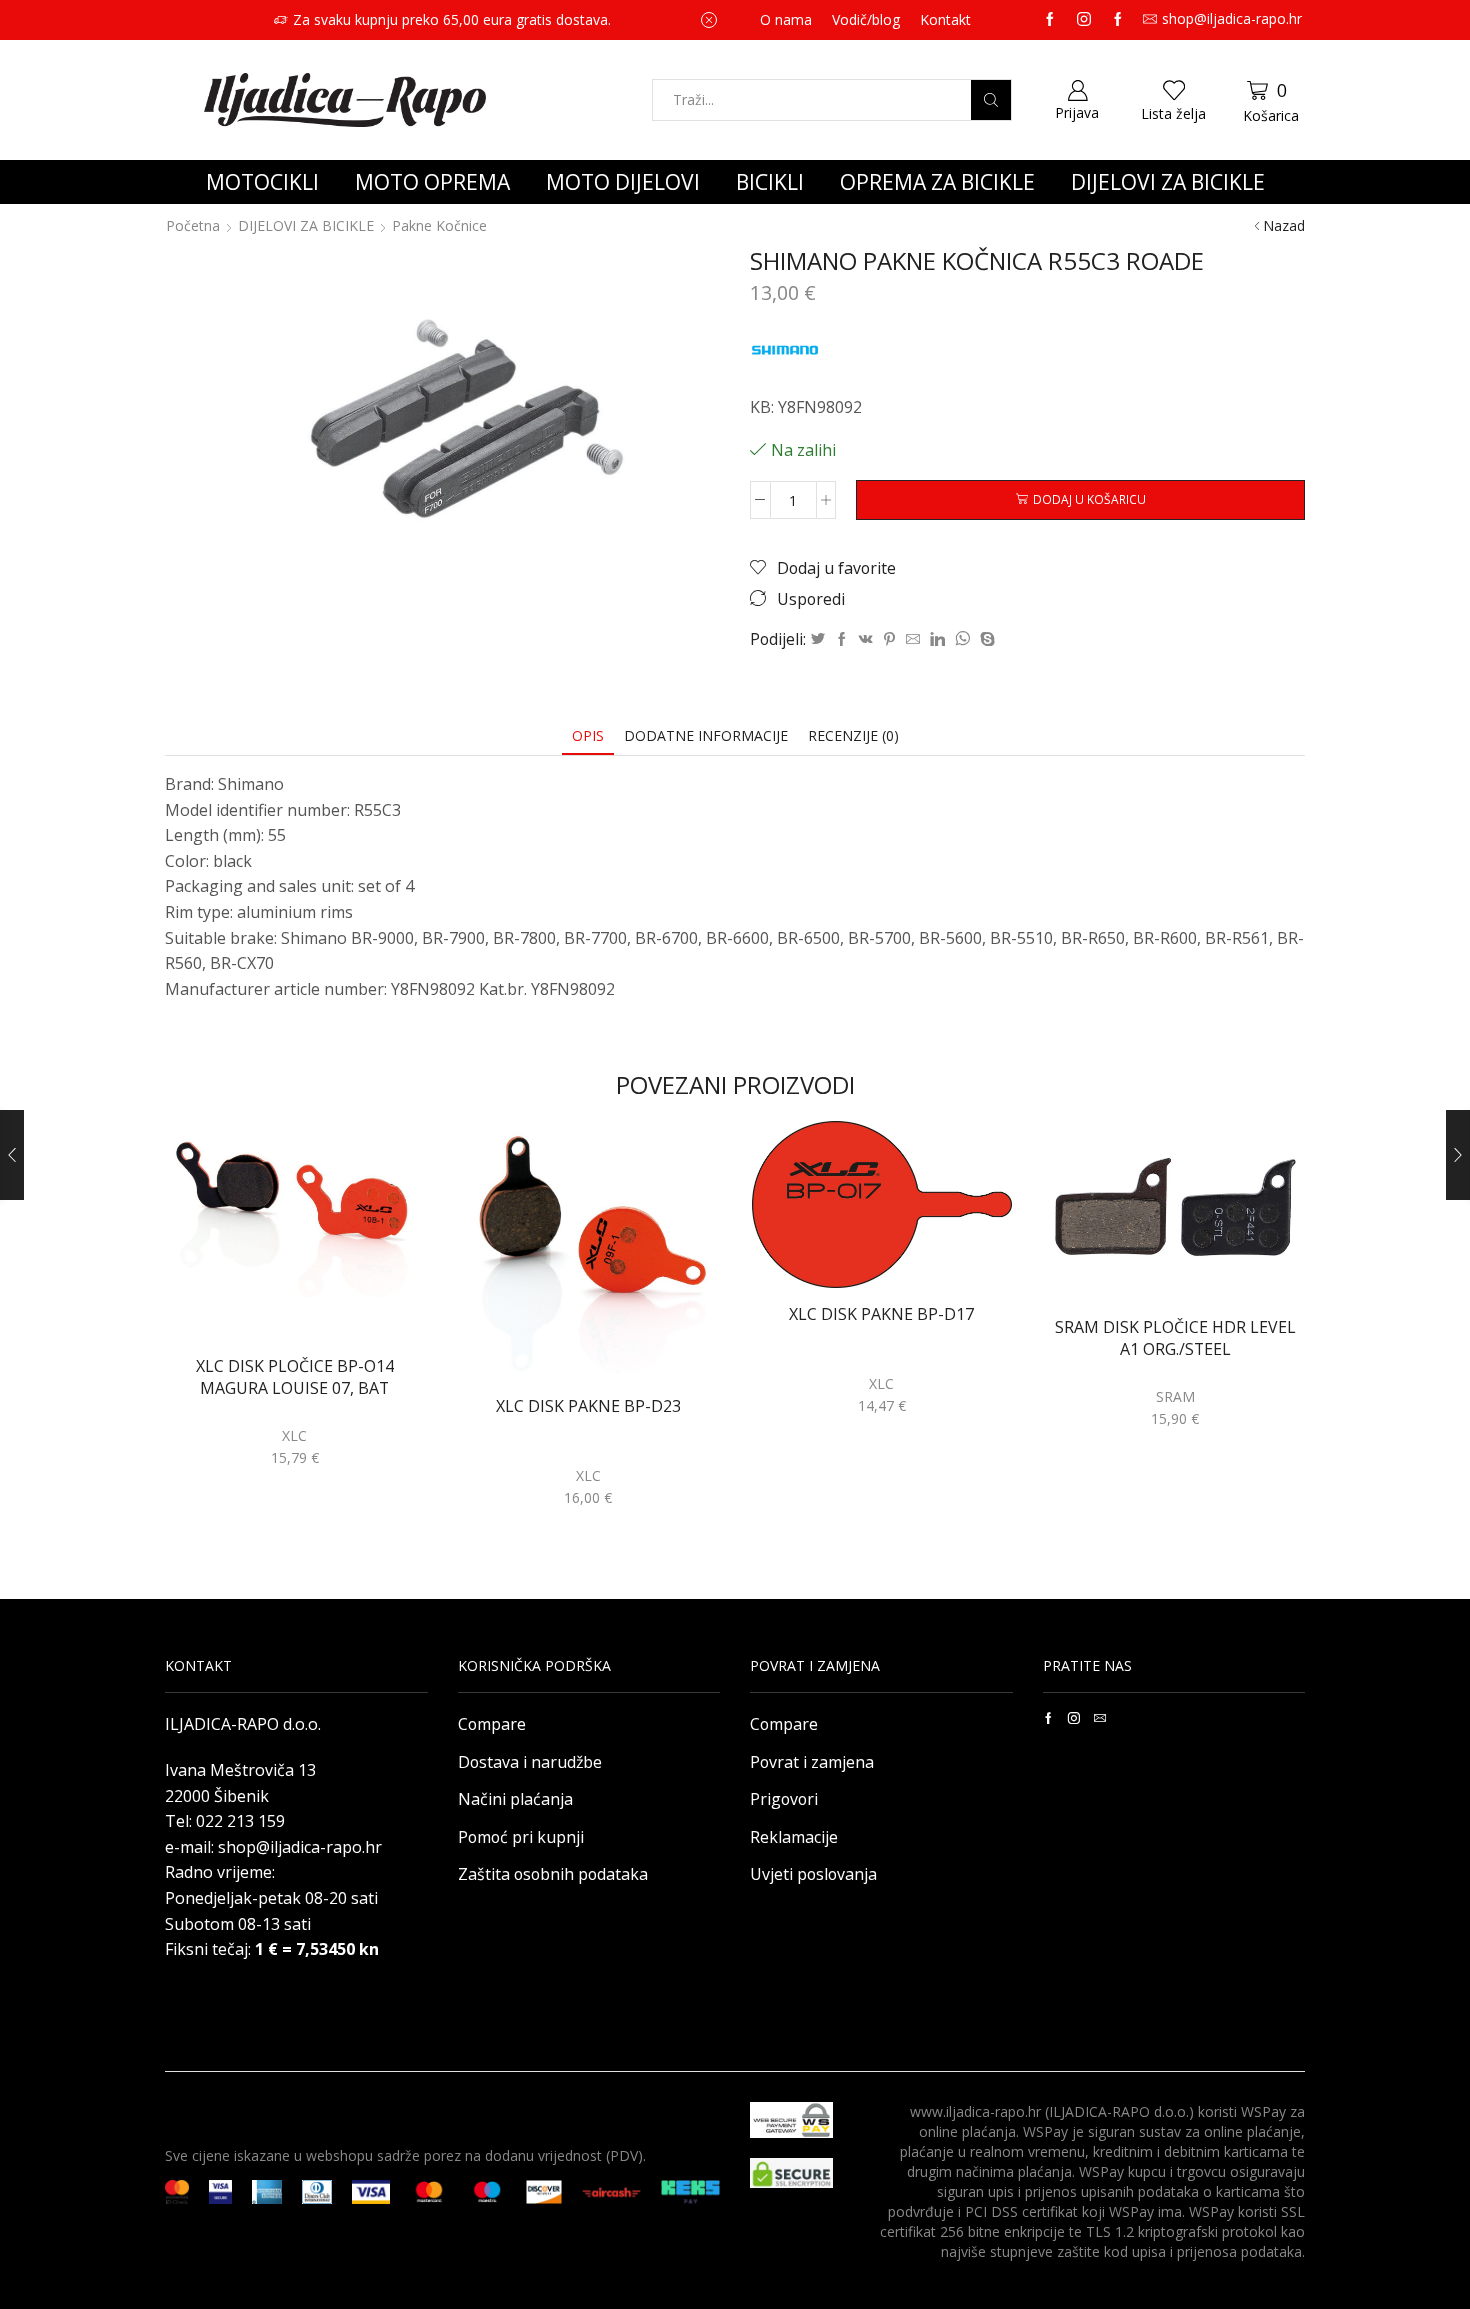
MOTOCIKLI (262, 182)
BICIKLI (770, 182)
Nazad (1284, 225)
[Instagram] (1084, 20)
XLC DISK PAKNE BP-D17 (881, 1314)
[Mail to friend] (913, 639)
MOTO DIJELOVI (623, 182)
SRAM (1175, 1396)
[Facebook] (842, 639)
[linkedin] (937, 639)
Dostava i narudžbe (530, 1762)
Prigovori (784, 1799)
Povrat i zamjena (812, 1762)
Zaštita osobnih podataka (553, 1874)
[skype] (985, 639)
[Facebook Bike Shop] (1050, 20)
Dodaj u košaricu (1089, 499)
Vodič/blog (866, 19)
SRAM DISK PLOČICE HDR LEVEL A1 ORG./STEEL (1175, 1338)
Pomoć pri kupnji (521, 1837)
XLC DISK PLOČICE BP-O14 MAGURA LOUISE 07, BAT (295, 1377)
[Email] (1100, 1718)
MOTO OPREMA (432, 182)
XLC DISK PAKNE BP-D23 (588, 1406)
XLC (294, 1435)
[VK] (866, 639)
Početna (193, 225)
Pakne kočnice (439, 225)
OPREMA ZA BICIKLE (937, 182)
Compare (492, 1724)
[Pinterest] (889, 639)
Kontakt (945, 19)
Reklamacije (794, 1837)
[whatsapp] (962, 639)
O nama (786, 19)
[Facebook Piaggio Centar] (1118, 20)
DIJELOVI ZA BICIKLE (1168, 182)
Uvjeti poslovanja (813, 1874)
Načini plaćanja (515, 1799)
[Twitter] (818, 639)
